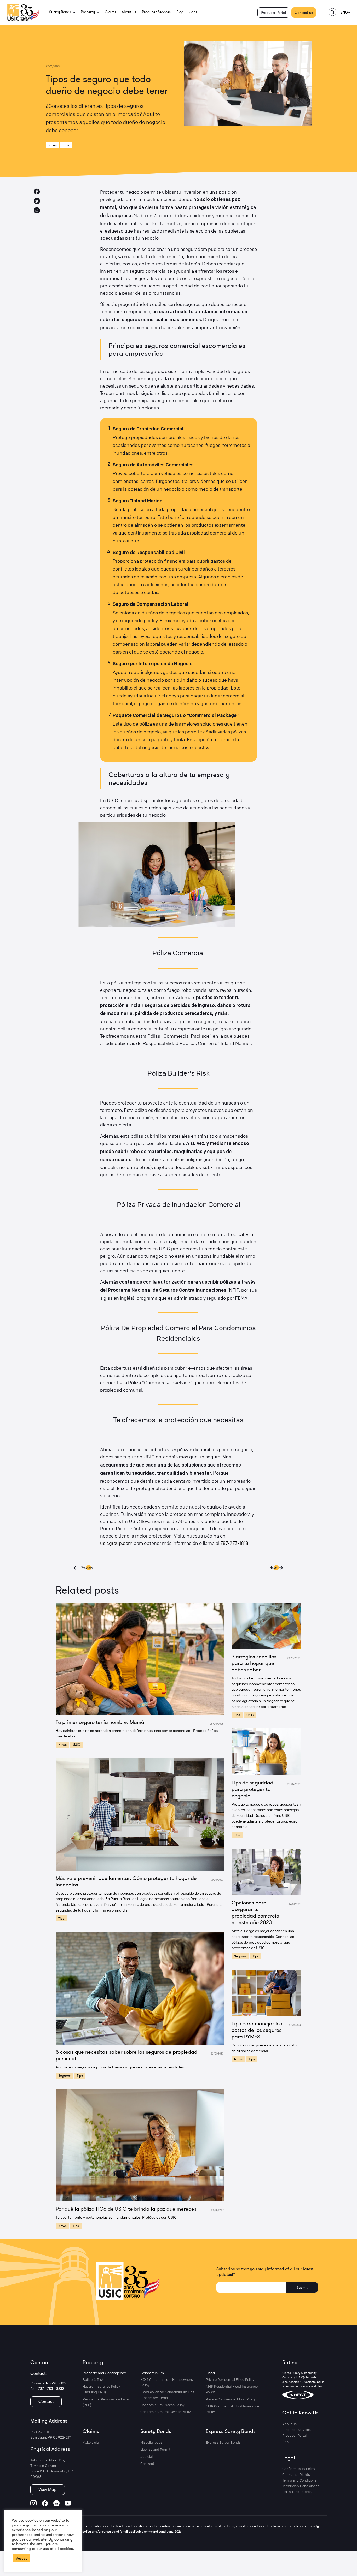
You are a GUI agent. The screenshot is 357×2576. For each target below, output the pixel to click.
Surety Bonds (156, 2431)
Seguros (64, 2075)
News (53, 145)
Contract (147, 2463)
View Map (48, 2489)
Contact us (304, 13)
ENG (344, 12)
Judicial (146, 2456)
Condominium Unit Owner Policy (166, 2412)
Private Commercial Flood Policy (231, 2399)
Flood (210, 2373)
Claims (110, 12)
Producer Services (156, 12)
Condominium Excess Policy (162, 2405)
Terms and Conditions (299, 2480)
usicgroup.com (116, 1543)
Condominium (152, 2373)
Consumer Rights (296, 2474)
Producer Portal (273, 13)
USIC (77, 1744)
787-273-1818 (234, 1543)
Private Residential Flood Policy (230, 2379)
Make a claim (93, 2442)
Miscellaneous (151, 2442)
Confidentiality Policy (299, 2469)
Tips (66, 145)
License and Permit (155, 2449)
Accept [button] (21, 2558)
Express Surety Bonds (231, 2431)
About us (129, 12)
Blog (180, 12)
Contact (46, 2401)
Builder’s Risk (93, 2379)
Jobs (193, 12)
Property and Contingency (104, 2373)
